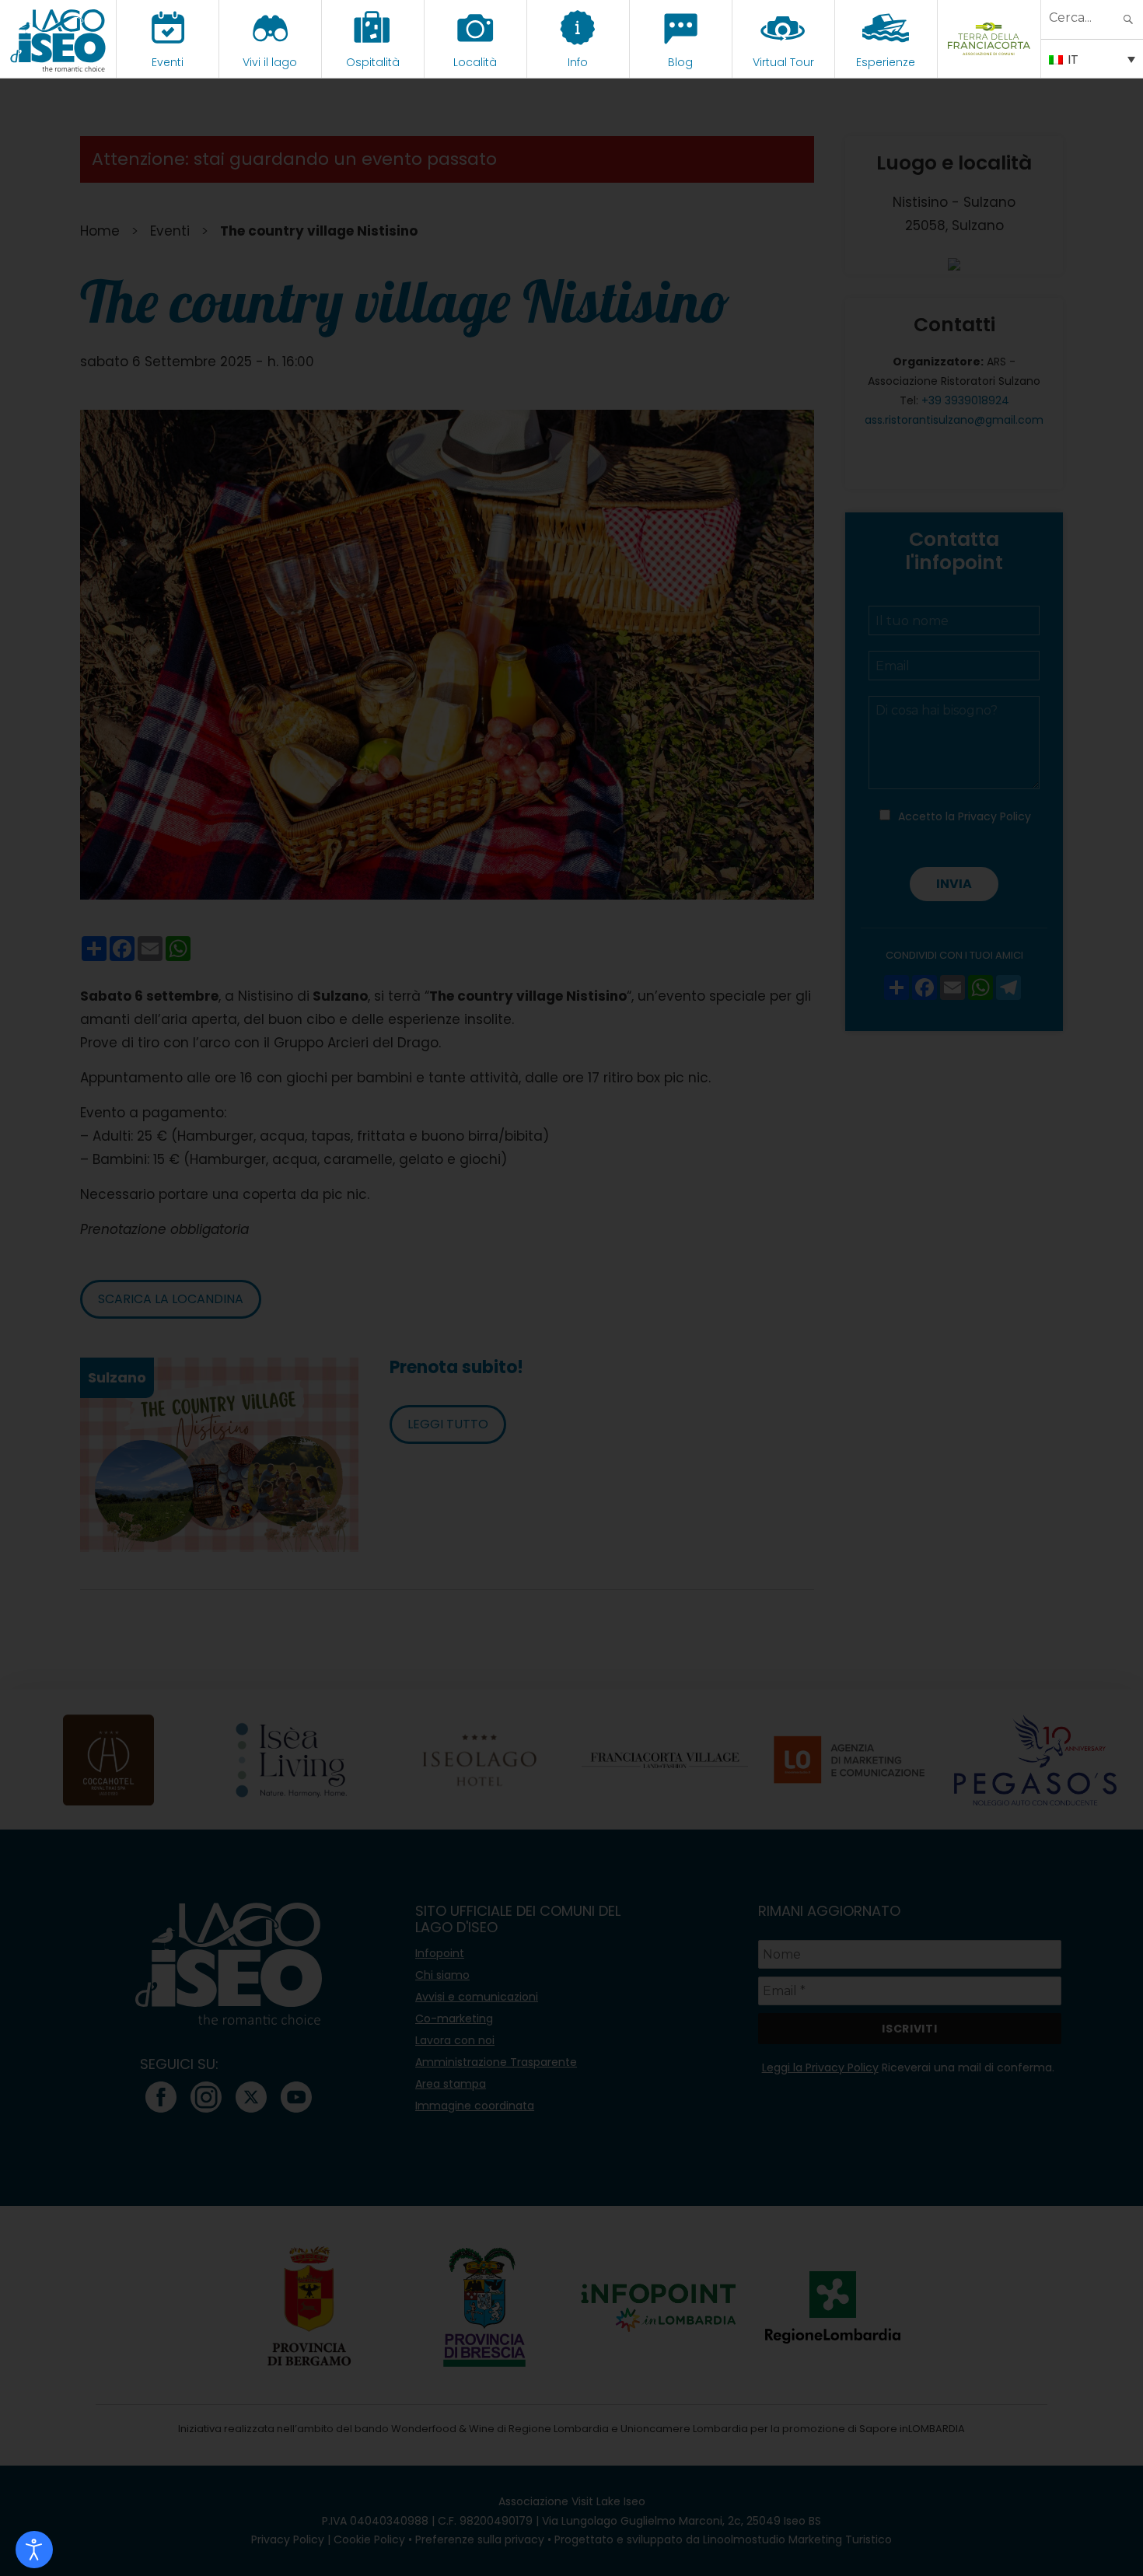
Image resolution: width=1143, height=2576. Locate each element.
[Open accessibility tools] (34, 2550)
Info (578, 62)
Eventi (168, 62)
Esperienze (886, 62)
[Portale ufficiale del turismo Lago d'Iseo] (58, 39)
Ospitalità (373, 62)
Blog (680, 62)
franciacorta (989, 62)
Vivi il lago (270, 62)
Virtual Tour (783, 62)
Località (475, 62)
